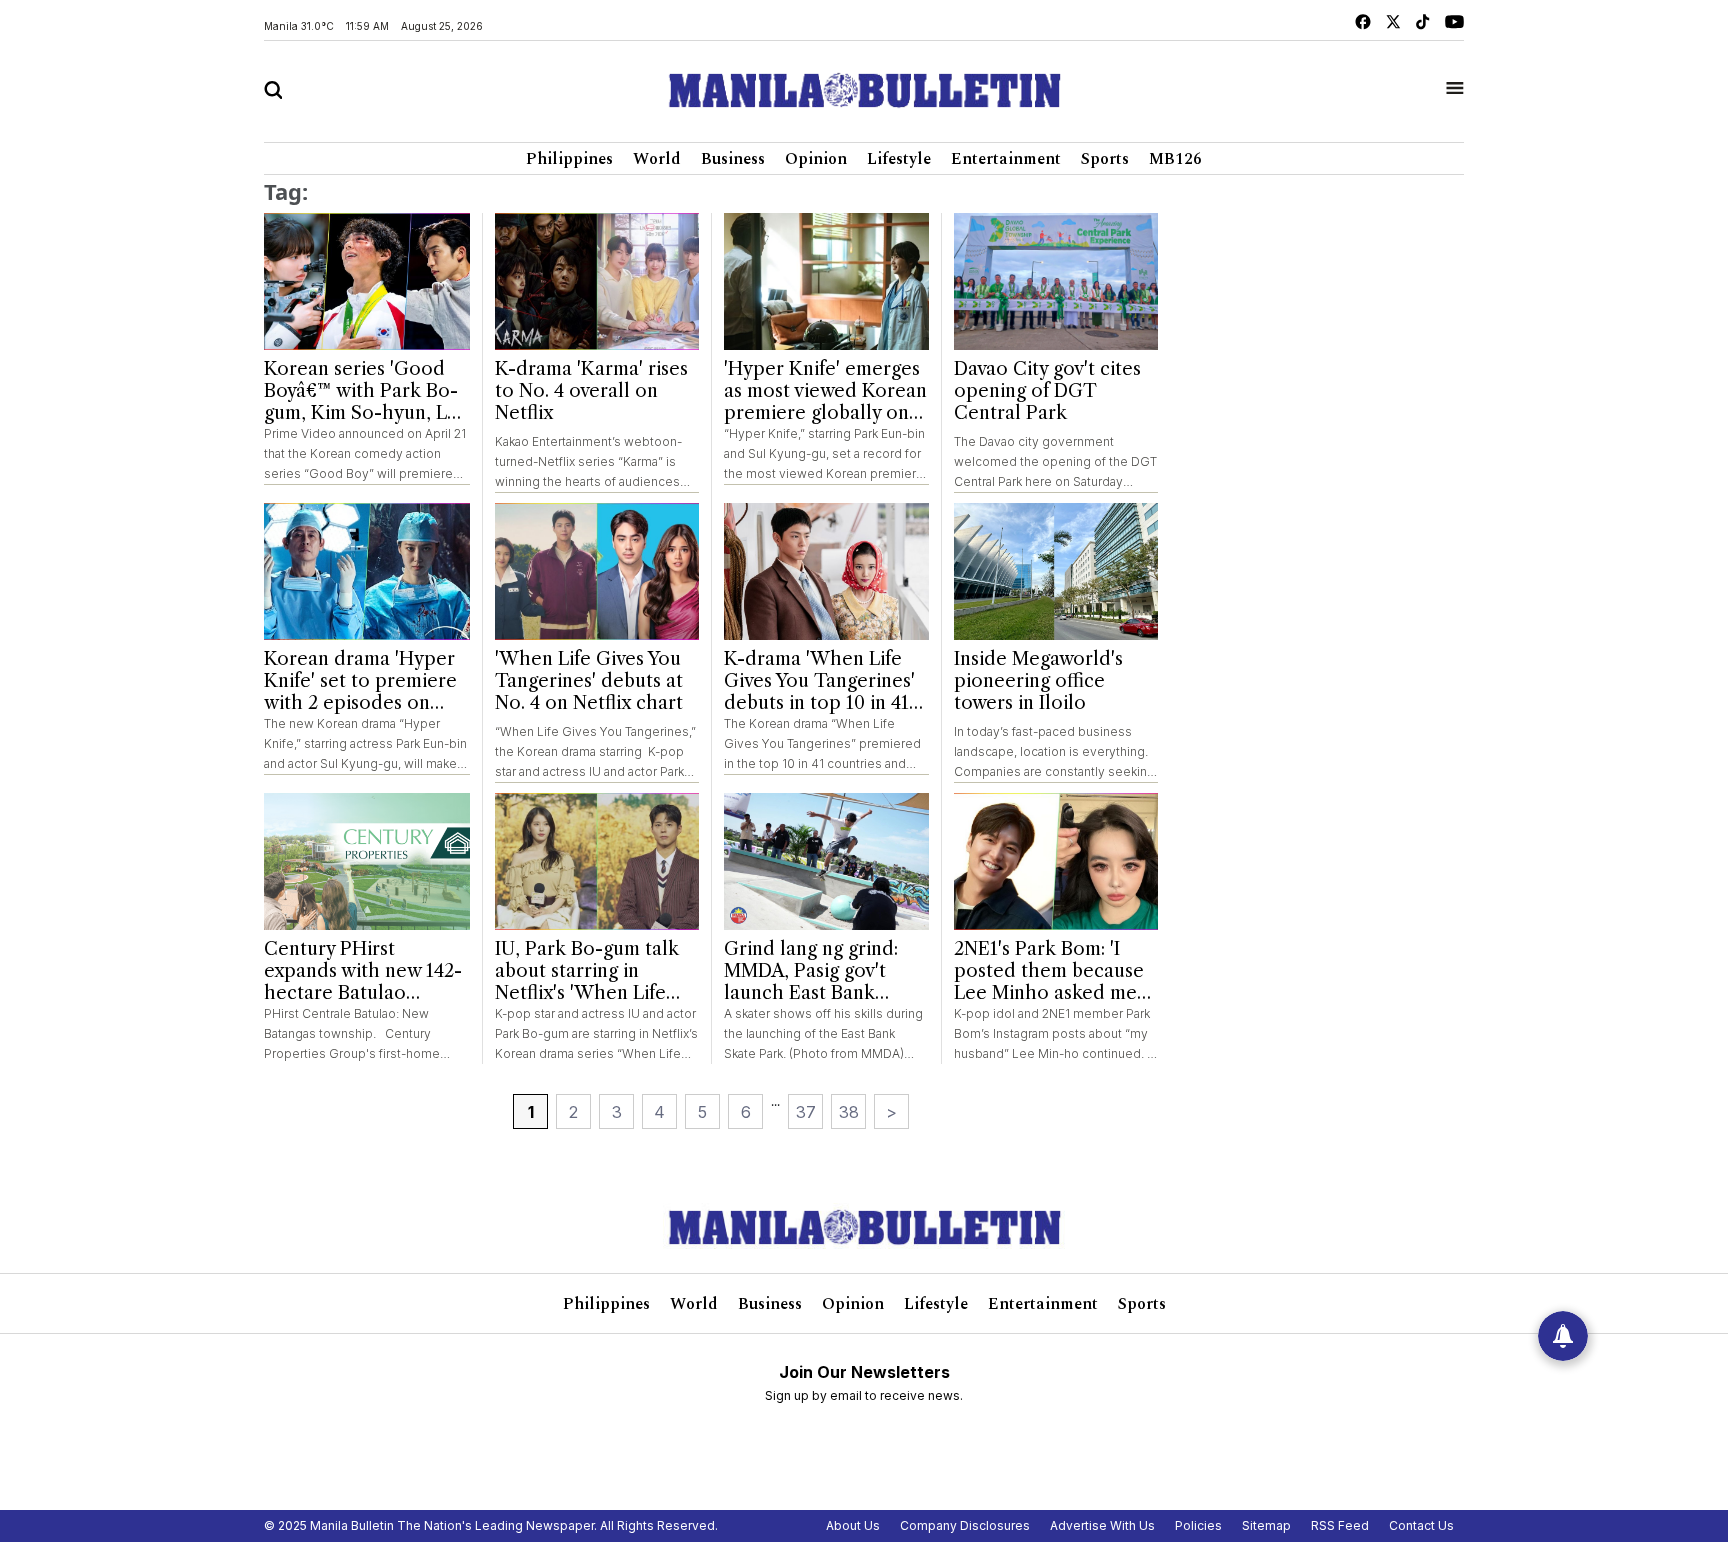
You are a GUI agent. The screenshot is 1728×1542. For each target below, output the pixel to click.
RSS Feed (1340, 1525)
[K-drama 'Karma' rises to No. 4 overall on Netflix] (597, 281)
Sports (1105, 159)
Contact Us (1421, 1525)
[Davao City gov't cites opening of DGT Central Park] (1056, 281)
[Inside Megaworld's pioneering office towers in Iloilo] (1056, 571)
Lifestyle (899, 159)
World (657, 159)
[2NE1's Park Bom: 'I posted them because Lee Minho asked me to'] (1056, 861)
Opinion (816, 159)
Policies (1198, 1525)
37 (806, 1112)
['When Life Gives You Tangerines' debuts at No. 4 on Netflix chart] (597, 571)
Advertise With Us (1102, 1525)
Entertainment (1006, 159)
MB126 (1175, 159)
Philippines (569, 159)
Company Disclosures (965, 1525)
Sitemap (1266, 1525)
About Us (853, 1525)
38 (849, 1112)
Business (733, 159)
